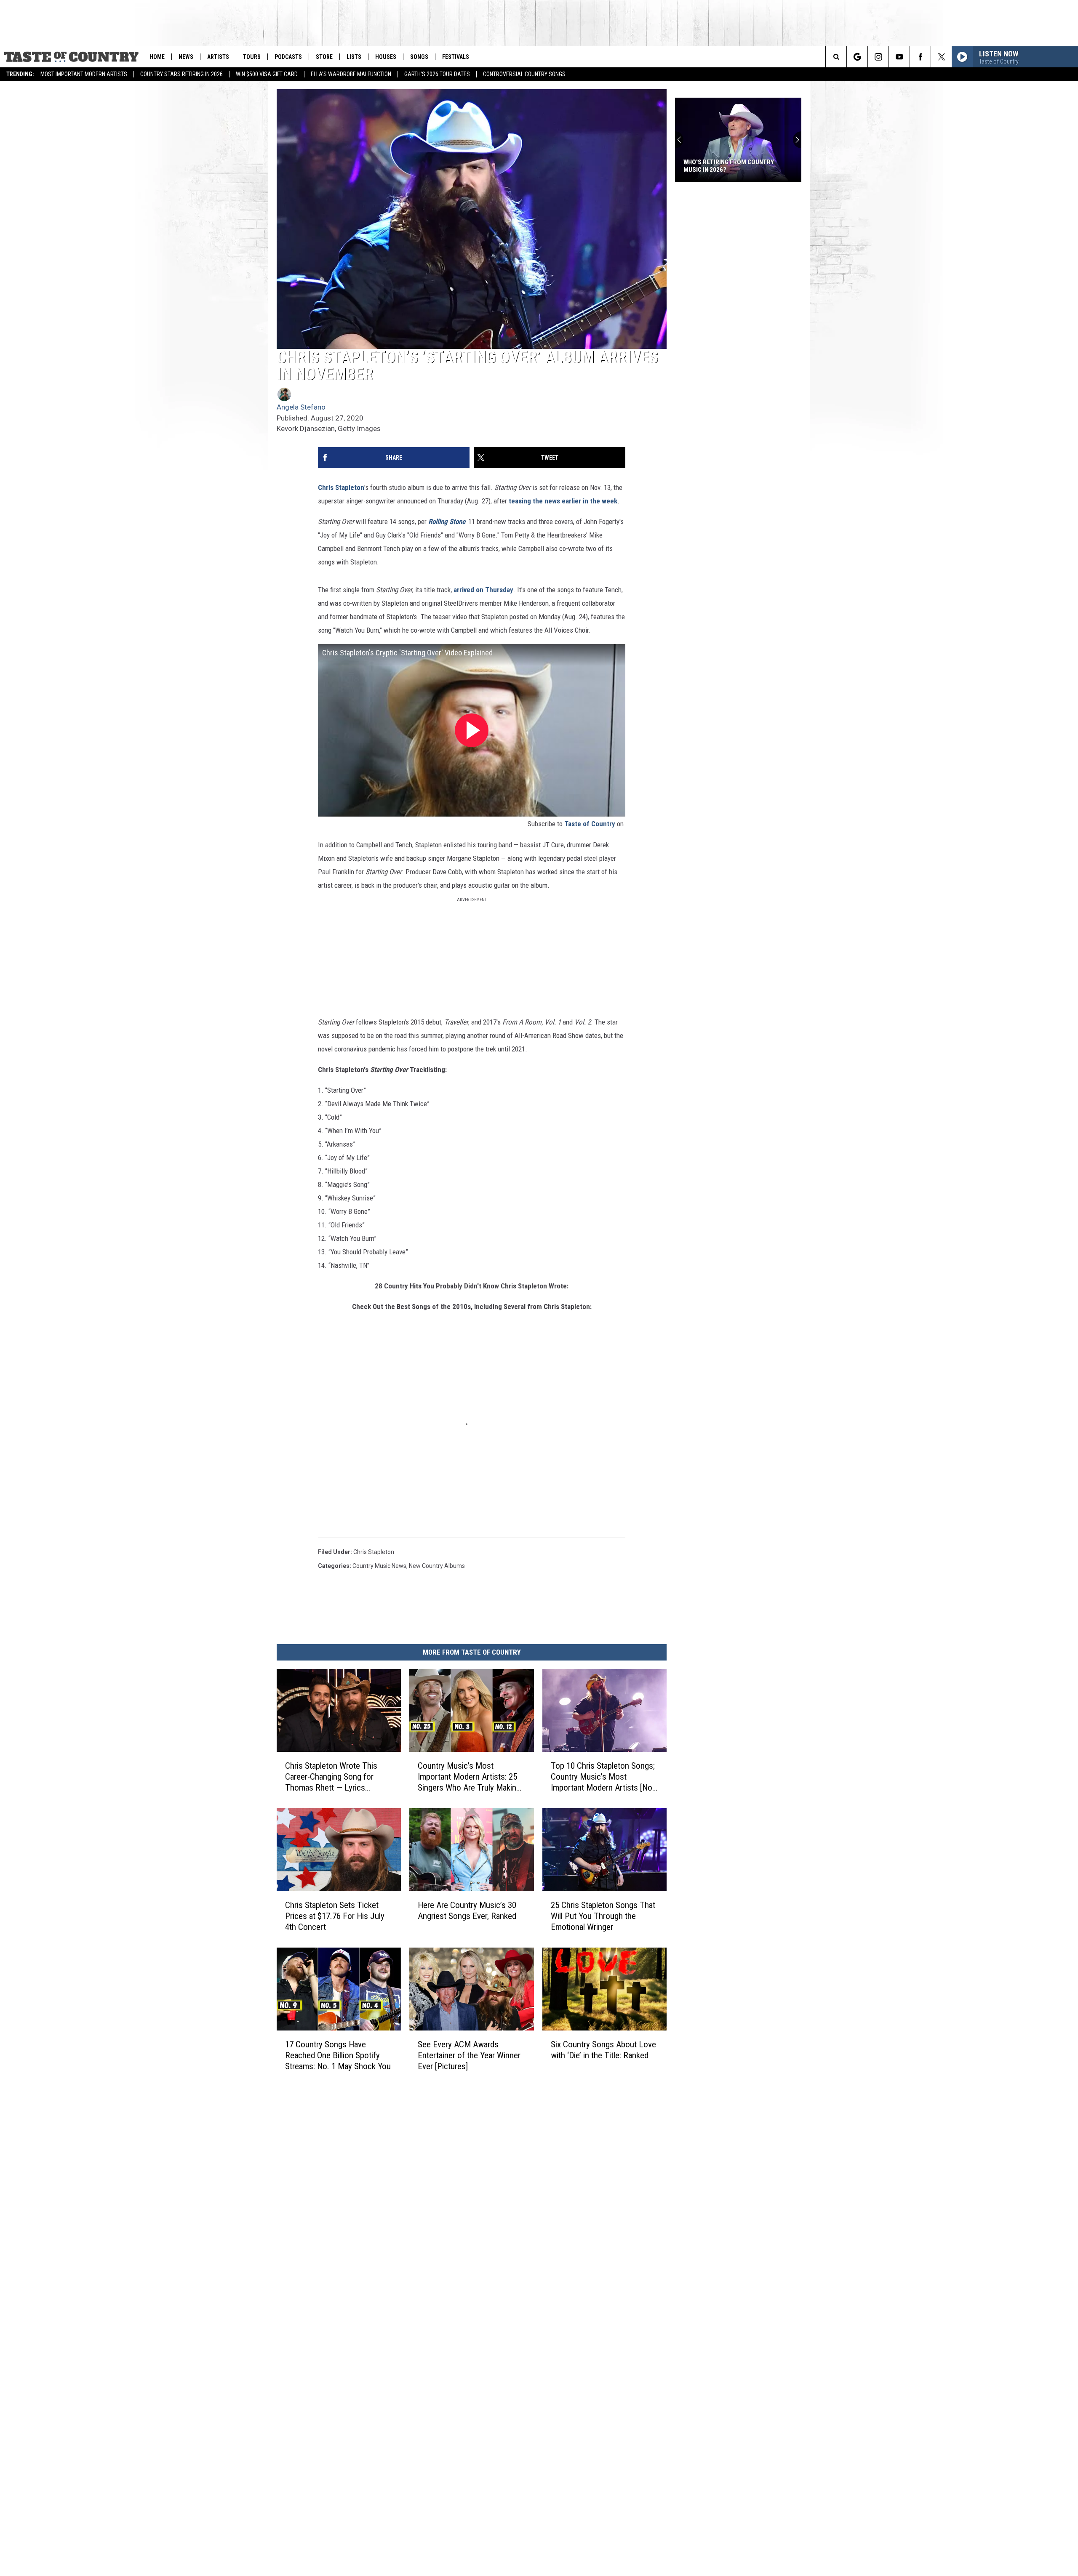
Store (324, 57)
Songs (419, 57)
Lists (354, 57)
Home (157, 57)
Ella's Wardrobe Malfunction (351, 74)
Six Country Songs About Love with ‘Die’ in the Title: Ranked (603, 2050)
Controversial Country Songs (524, 74)
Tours (252, 57)
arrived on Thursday (483, 590)
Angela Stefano (301, 407)
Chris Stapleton (341, 487)
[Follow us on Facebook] (920, 57)
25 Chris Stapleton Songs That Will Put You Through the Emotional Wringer (603, 1916)
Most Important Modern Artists (84, 74)
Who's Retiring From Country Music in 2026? (674, 166)
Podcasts (288, 57)
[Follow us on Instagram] (878, 57)
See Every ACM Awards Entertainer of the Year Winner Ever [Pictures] (469, 2055)
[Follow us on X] (941, 57)
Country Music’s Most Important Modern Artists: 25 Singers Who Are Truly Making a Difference (469, 1777)
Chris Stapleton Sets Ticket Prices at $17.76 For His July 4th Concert (335, 1916)
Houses (386, 57)
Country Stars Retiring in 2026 (181, 74)
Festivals (456, 57)
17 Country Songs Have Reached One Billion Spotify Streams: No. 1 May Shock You (338, 2055)
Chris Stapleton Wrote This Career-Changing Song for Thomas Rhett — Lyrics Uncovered (331, 1777)
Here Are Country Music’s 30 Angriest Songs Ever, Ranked (467, 1911)
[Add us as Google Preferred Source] (857, 57)
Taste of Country (590, 824)
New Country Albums (437, 1566)
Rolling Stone (447, 522)
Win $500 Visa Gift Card (267, 74)
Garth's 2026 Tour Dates (437, 74)
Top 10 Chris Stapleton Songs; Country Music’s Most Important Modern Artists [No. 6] (603, 1777)
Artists (218, 57)
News (186, 57)
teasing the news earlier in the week (563, 501)
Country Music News (379, 1566)
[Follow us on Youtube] (899, 57)
